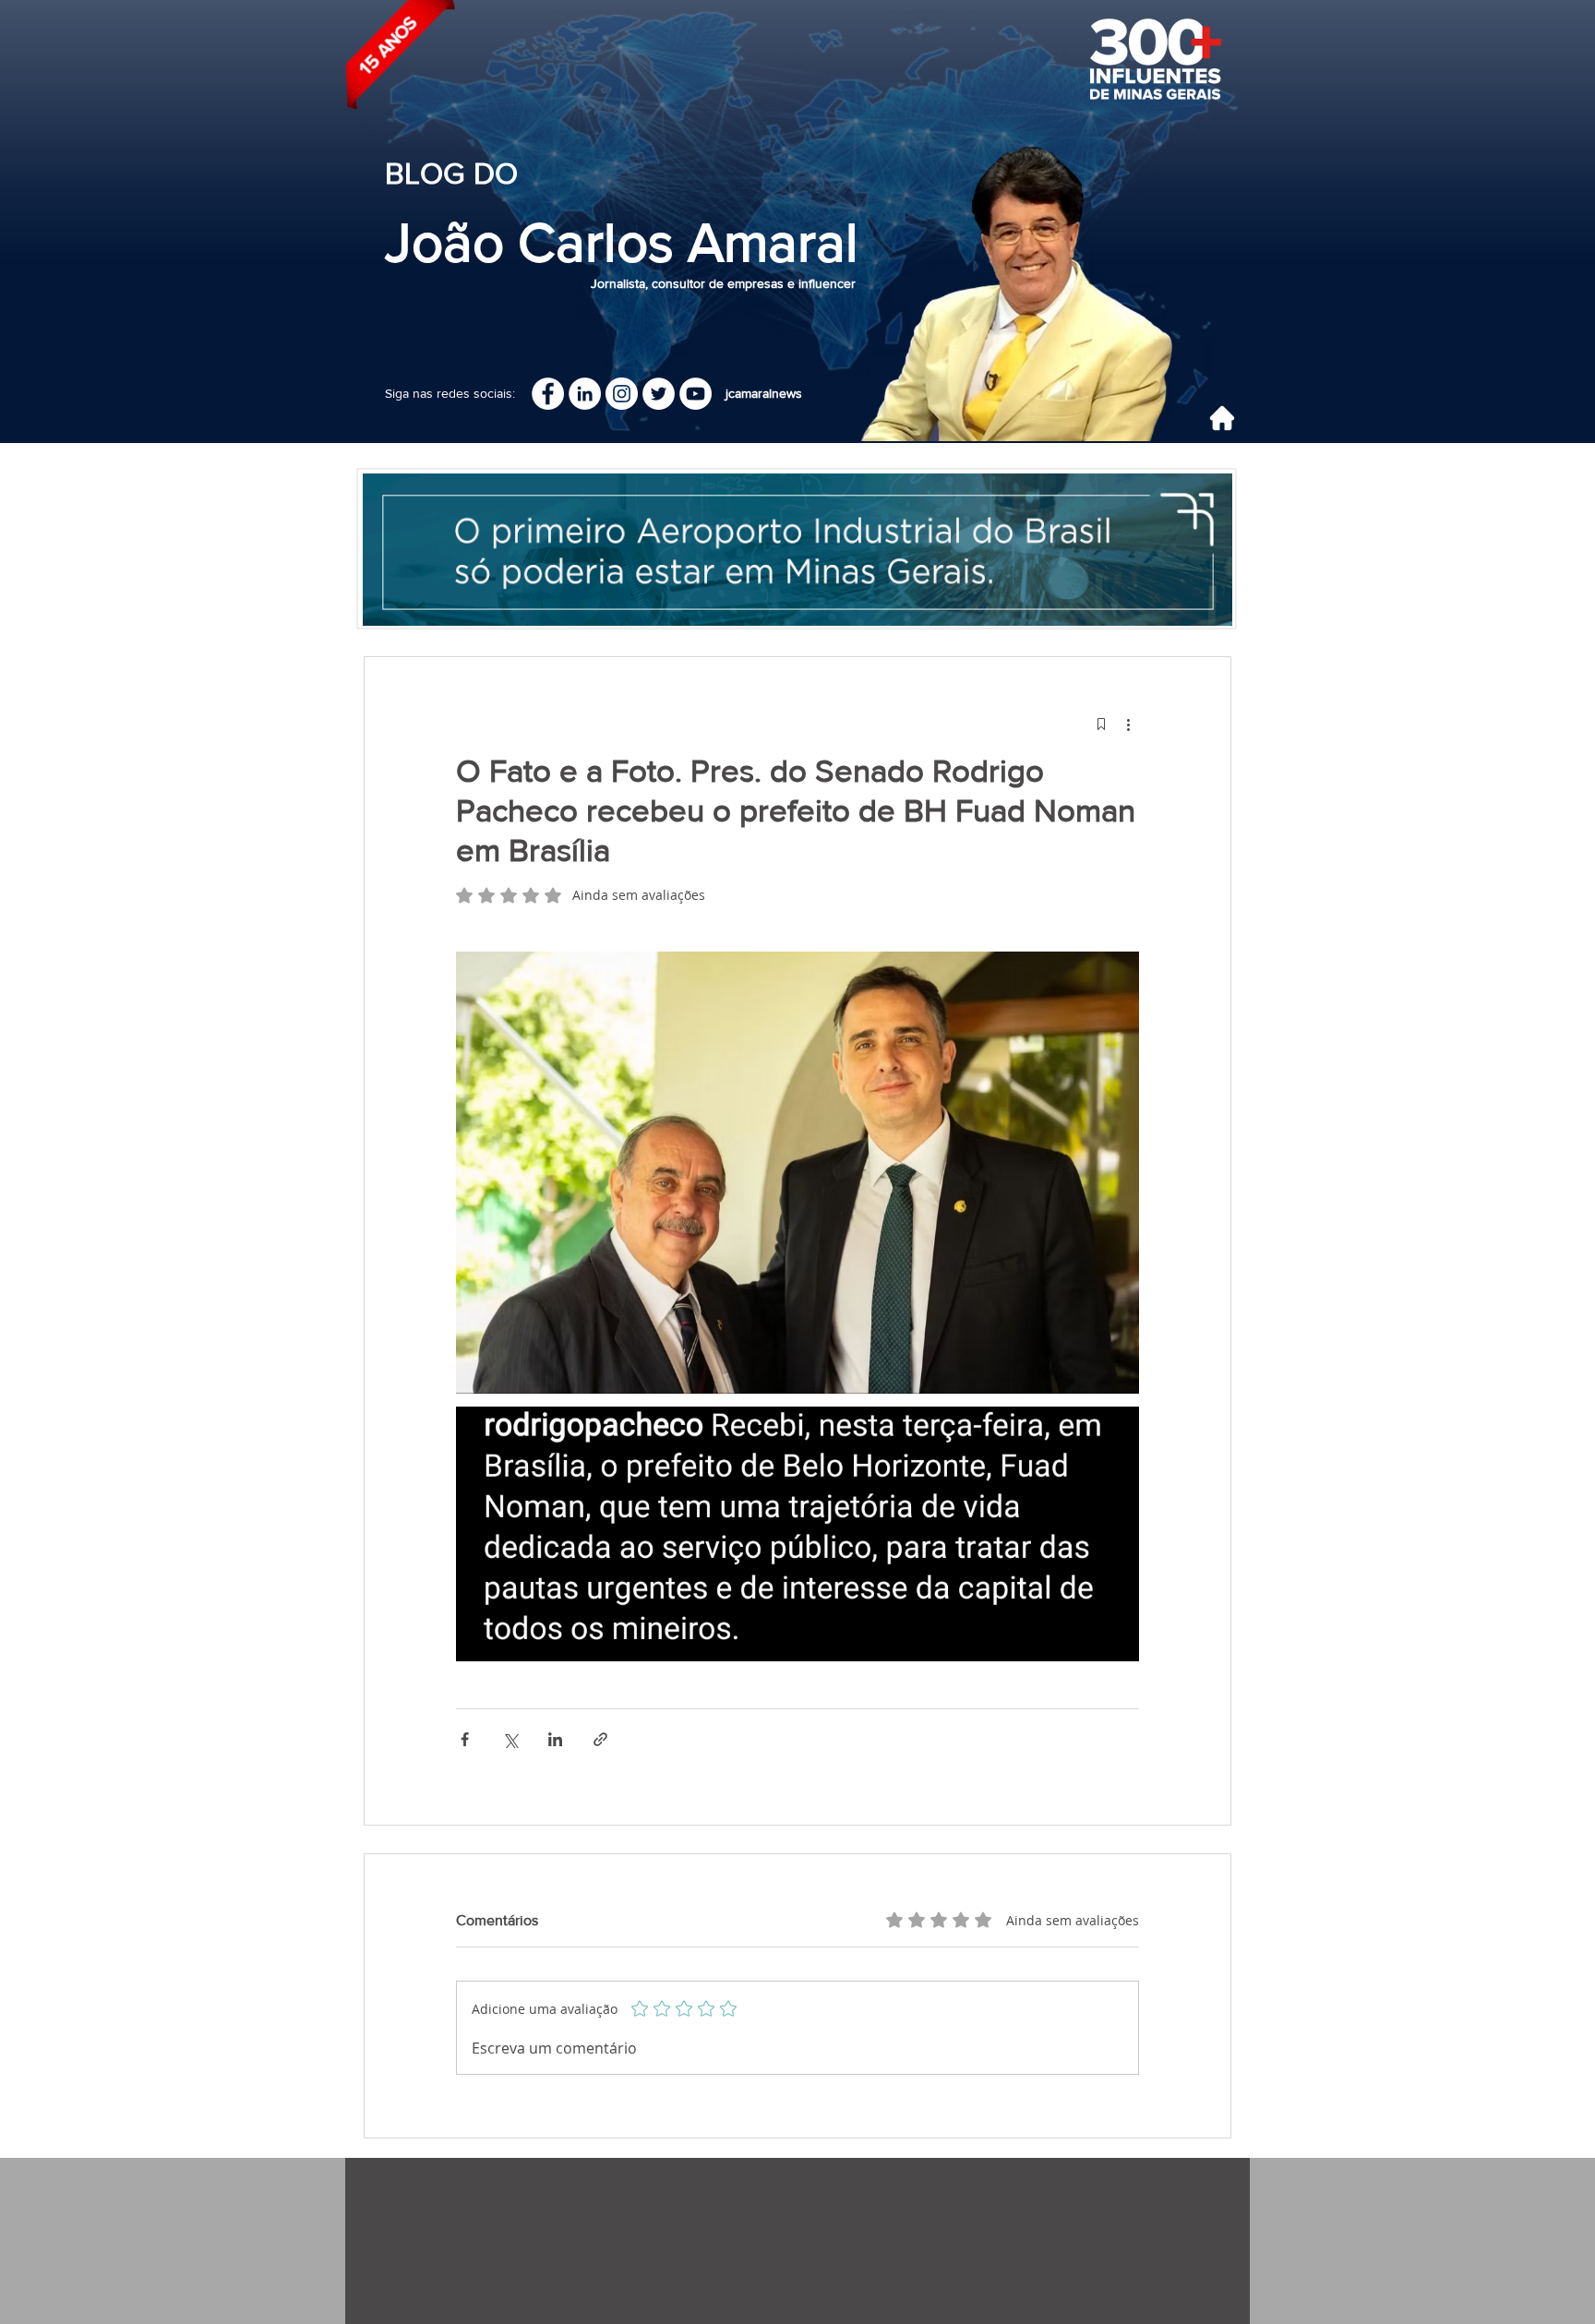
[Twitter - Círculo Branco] (659, 394)
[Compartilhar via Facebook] (465, 1739)
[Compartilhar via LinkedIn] (555, 1739)
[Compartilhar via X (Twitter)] (510, 1739)
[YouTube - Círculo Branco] (696, 394)
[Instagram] (622, 394)
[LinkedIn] (585, 394)
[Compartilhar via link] (600, 1739)
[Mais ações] (1128, 724)
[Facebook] (548, 394)
